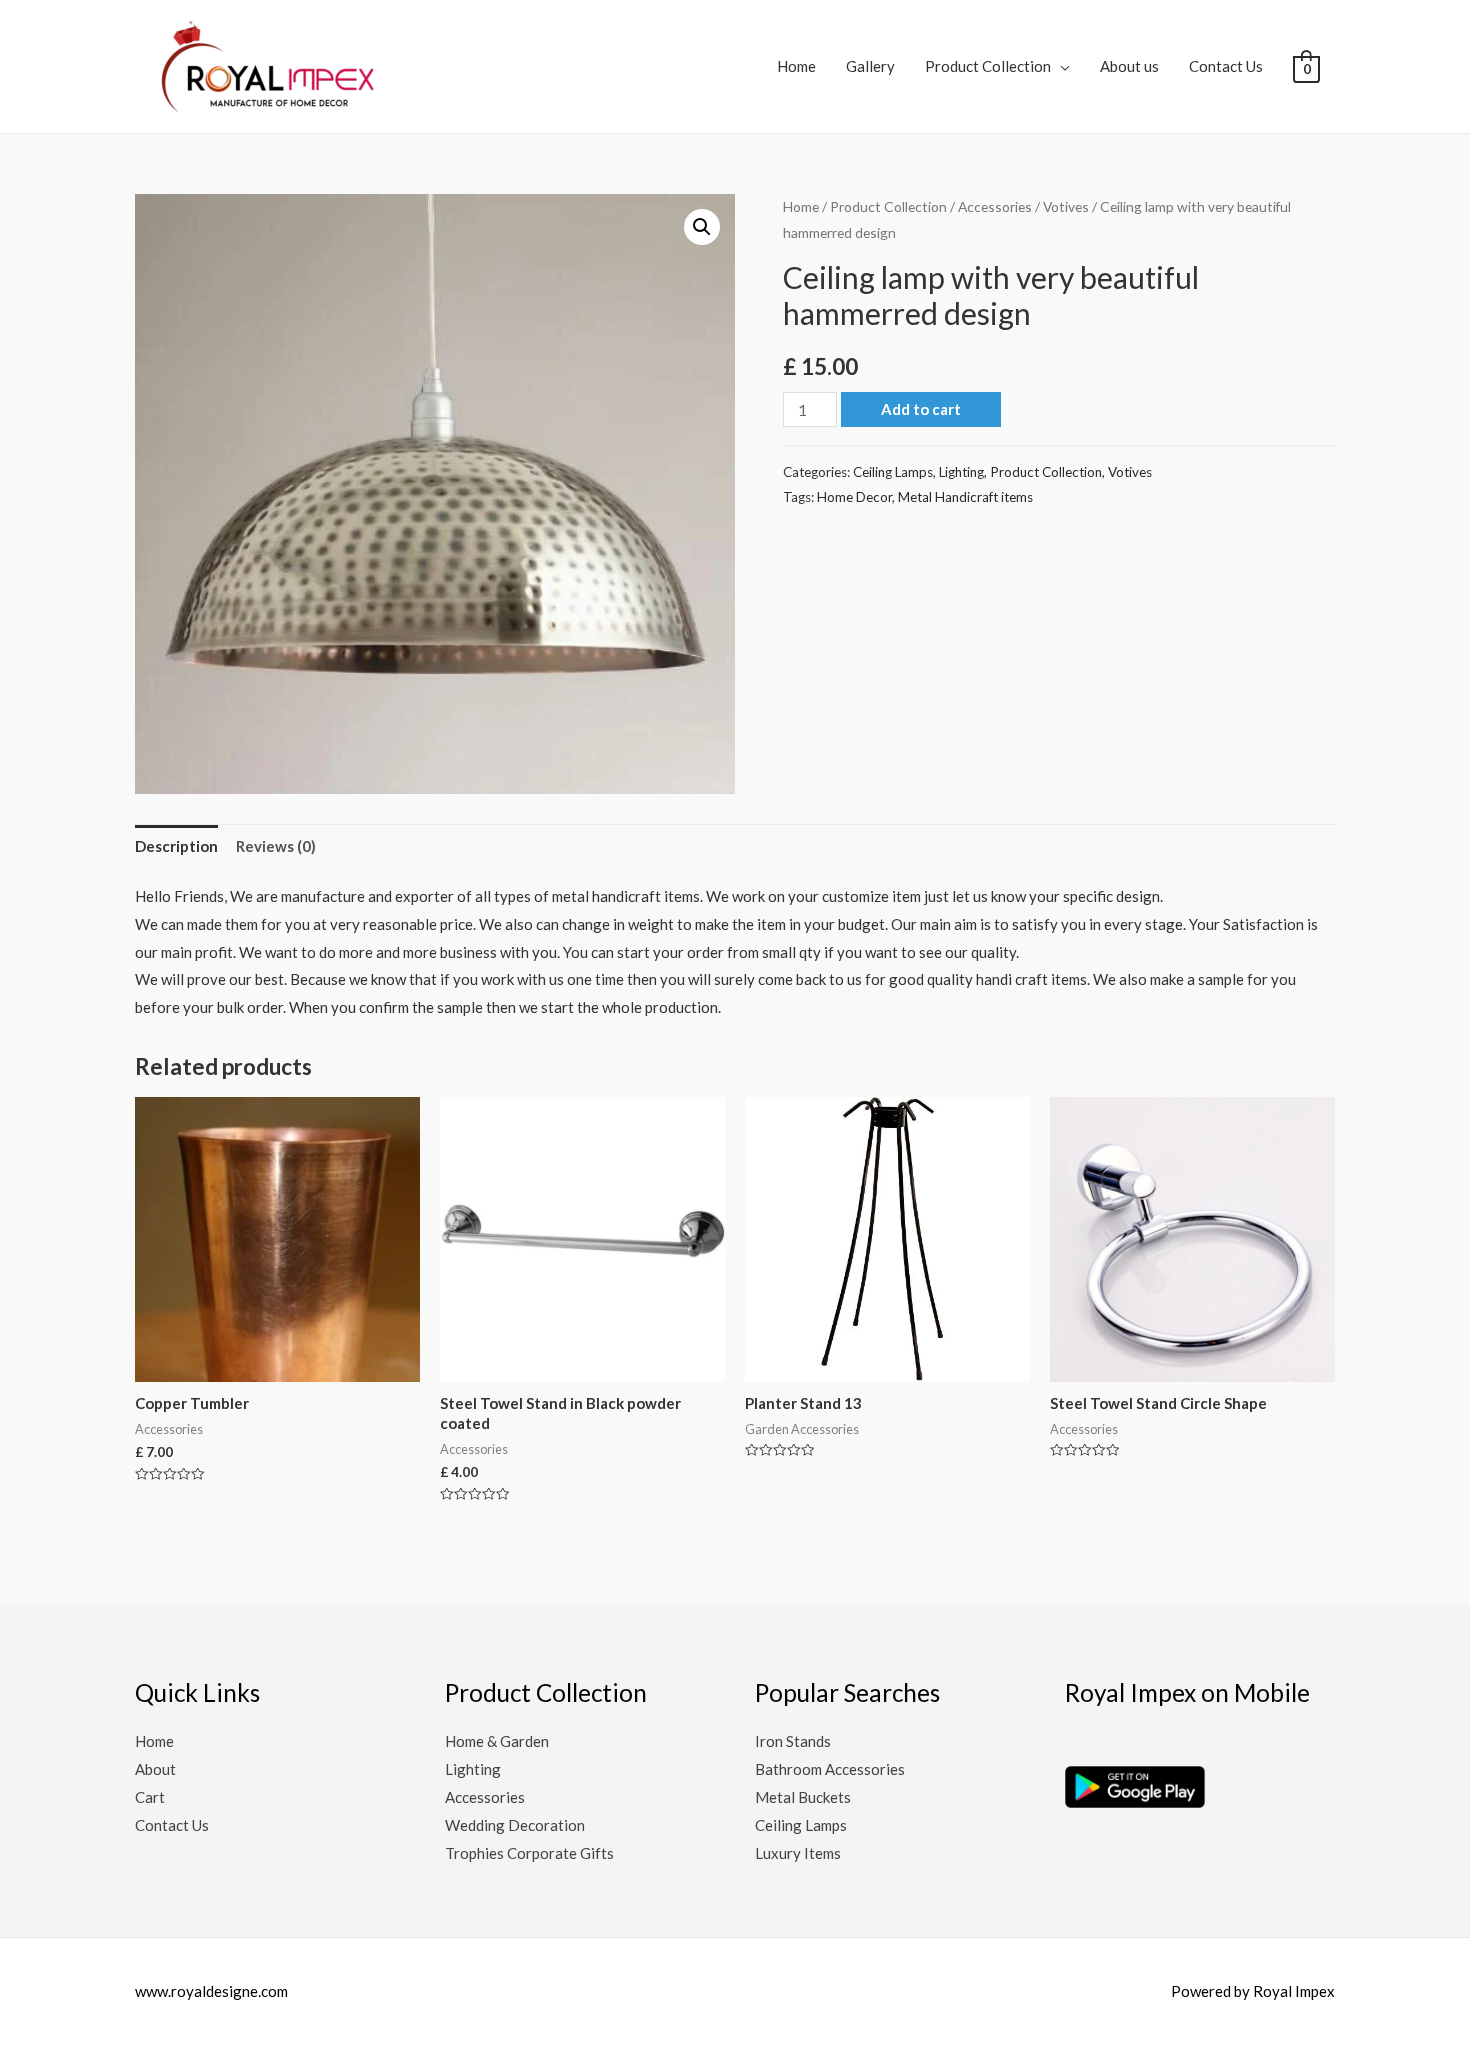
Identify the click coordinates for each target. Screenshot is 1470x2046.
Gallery (870, 66)
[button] (702, 227)
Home (796, 66)
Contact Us (1226, 66)
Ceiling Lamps (893, 472)
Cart (150, 1797)
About (155, 1769)
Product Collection (988, 66)
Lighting (961, 472)
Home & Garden (497, 1741)
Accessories (995, 206)
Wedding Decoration (515, 1825)
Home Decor (854, 497)
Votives (1066, 206)
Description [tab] (176, 846)
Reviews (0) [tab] (276, 846)
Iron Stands (793, 1741)
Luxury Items (798, 1853)
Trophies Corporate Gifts (529, 1853)
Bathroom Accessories (830, 1769)
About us (1129, 66)
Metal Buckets (803, 1797)
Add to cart (921, 409)
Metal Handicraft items (965, 497)
